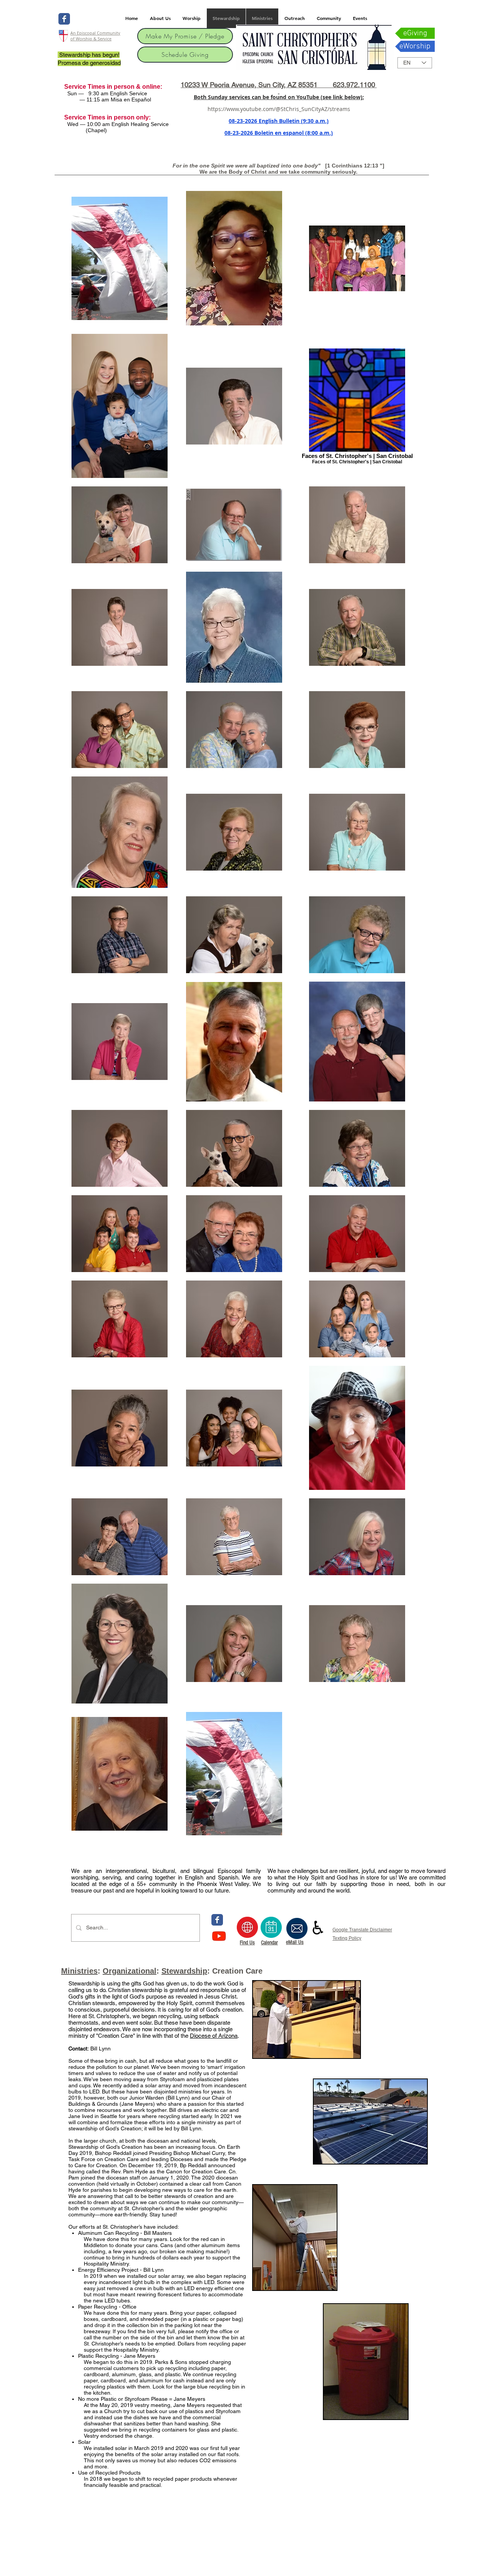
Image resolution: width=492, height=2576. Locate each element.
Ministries (79, 1971)
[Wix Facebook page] (64, 19)
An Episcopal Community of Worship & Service (95, 36)
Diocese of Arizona (214, 2036)
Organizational (130, 1971)
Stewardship (184, 1971)
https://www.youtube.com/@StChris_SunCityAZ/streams (279, 109)
